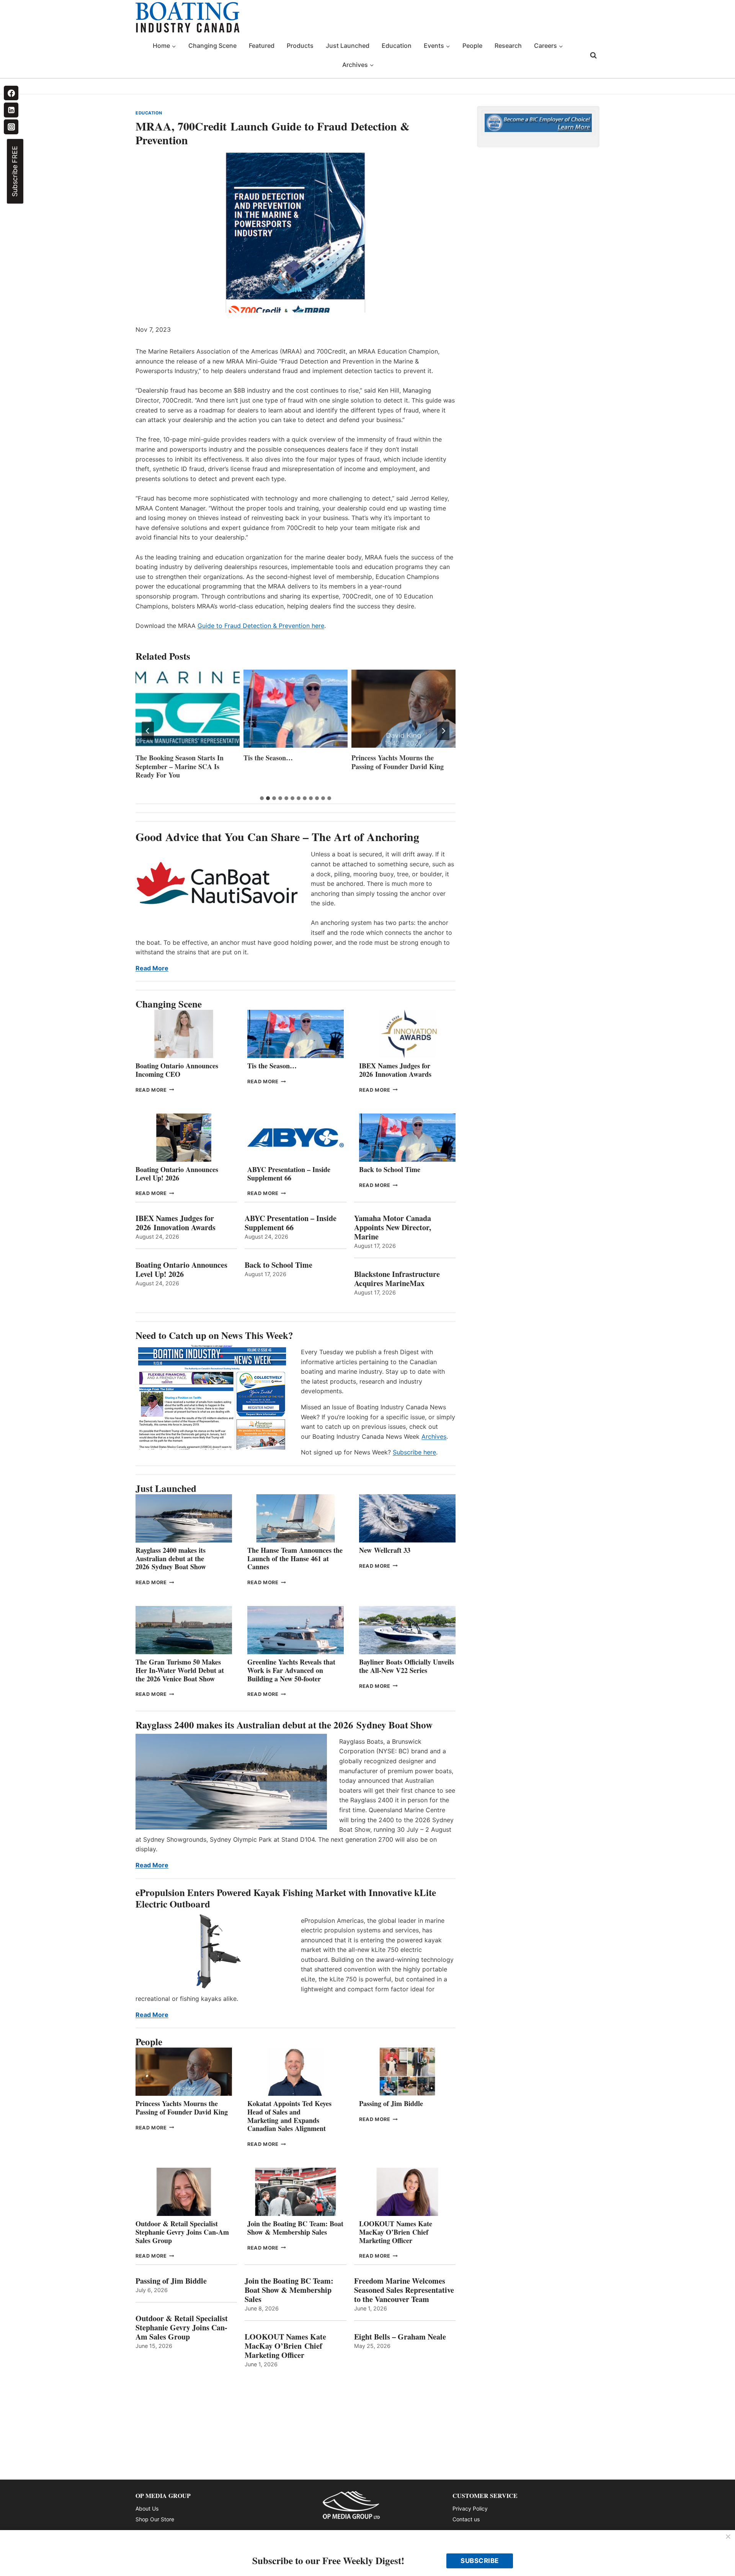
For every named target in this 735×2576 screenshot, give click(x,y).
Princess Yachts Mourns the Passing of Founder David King (290, 762)
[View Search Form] (593, 55)
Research (508, 46)
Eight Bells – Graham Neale (400, 2337)
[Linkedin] (11, 110)
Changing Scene (212, 46)
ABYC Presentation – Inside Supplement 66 (289, 1174)
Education (397, 46)
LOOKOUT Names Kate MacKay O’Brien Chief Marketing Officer (396, 2232)
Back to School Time (390, 1169)
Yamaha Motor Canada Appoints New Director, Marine (393, 1228)
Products (300, 46)
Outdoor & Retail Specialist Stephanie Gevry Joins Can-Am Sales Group (182, 2232)
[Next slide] (443, 731)
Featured (262, 46)
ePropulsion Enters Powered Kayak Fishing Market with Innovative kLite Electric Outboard (286, 1898)
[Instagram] (11, 127)
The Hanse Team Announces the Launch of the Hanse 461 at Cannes (295, 1558)
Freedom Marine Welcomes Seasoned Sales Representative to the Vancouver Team (404, 2290)
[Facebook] (11, 93)
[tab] (262, 798)
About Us (147, 2508)
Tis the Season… (160, 758)
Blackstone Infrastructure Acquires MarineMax (397, 1279)
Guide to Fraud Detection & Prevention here (261, 626)
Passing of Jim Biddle (391, 2103)
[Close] (728, 2537)
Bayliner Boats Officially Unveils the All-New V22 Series (407, 1666)
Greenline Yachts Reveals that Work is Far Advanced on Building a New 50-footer (291, 1670)
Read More (152, 968)
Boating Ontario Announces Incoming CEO (177, 1070)
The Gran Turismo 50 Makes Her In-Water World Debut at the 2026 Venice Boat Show (180, 1670)
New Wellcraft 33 (385, 1550)
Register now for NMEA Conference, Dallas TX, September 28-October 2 (403, 766)
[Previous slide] (148, 731)
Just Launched (348, 46)
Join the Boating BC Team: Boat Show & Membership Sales (295, 2228)
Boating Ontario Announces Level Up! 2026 (177, 1174)
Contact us (466, 2519)
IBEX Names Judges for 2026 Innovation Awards (395, 1070)
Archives (434, 1436)
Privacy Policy (470, 2508)
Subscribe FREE (15, 171)
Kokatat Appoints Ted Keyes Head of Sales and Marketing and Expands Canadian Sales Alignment (289, 2116)
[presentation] (188, 709)
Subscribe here (414, 1452)
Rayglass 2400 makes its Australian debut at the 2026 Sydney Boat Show (171, 1558)
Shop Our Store (155, 2519)
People (472, 46)
